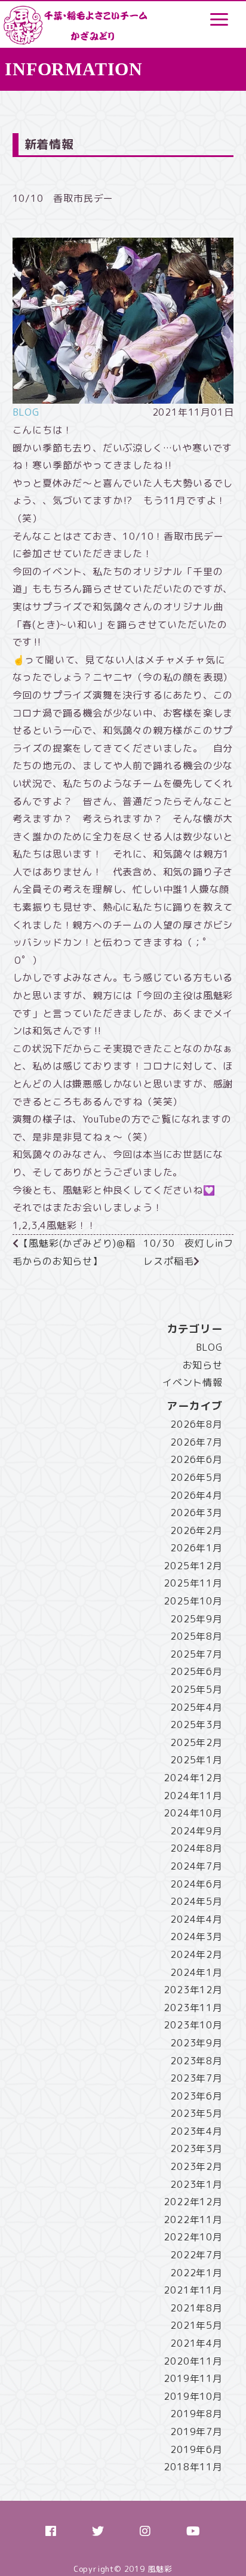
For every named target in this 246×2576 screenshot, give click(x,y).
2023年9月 (196, 2043)
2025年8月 (196, 1636)
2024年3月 (196, 1936)
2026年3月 (196, 1513)
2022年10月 (193, 2237)
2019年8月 (196, 2414)
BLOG (26, 412)
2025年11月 (193, 1583)
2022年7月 (196, 2255)
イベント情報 (193, 1382)
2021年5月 (196, 2325)
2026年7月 (196, 1442)
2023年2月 (196, 2166)
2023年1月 (196, 2184)
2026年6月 (196, 1459)
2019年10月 (193, 2396)
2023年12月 (193, 1990)
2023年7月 (196, 2078)
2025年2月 (196, 1742)
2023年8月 (196, 2061)
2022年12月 (193, 2202)
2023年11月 (193, 2008)
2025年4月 (196, 1707)
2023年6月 (196, 2096)
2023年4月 (196, 2131)
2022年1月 (196, 2273)
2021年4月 (196, 2343)
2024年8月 (196, 1848)
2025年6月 (196, 1671)
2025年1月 (196, 1760)
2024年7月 (196, 1866)
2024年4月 (196, 1919)
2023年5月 (196, 2113)
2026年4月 (196, 1495)
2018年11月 (193, 2467)
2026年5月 (196, 1477)
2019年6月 (196, 2449)
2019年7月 (196, 2431)
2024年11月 (193, 1796)
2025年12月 (193, 1566)
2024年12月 (193, 1778)
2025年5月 (196, 1689)
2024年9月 (196, 1831)
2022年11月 (193, 2220)
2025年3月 (196, 1724)
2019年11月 (193, 2378)
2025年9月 (196, 1619)
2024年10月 (193, 1813)
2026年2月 (196, 1530)
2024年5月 (196, 1901)
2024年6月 (196, 1884)
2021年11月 (193, 2290)
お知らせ (203, 1365)
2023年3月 (196, 2148)
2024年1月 (196, 1972)
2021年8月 (196, 2308)
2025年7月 (196, 1654)
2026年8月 (196, 1424)
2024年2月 (196, 1954)
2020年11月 (193, 2361)
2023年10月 (193, 2025)
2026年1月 (196, 1548)
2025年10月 (193, 1601)
